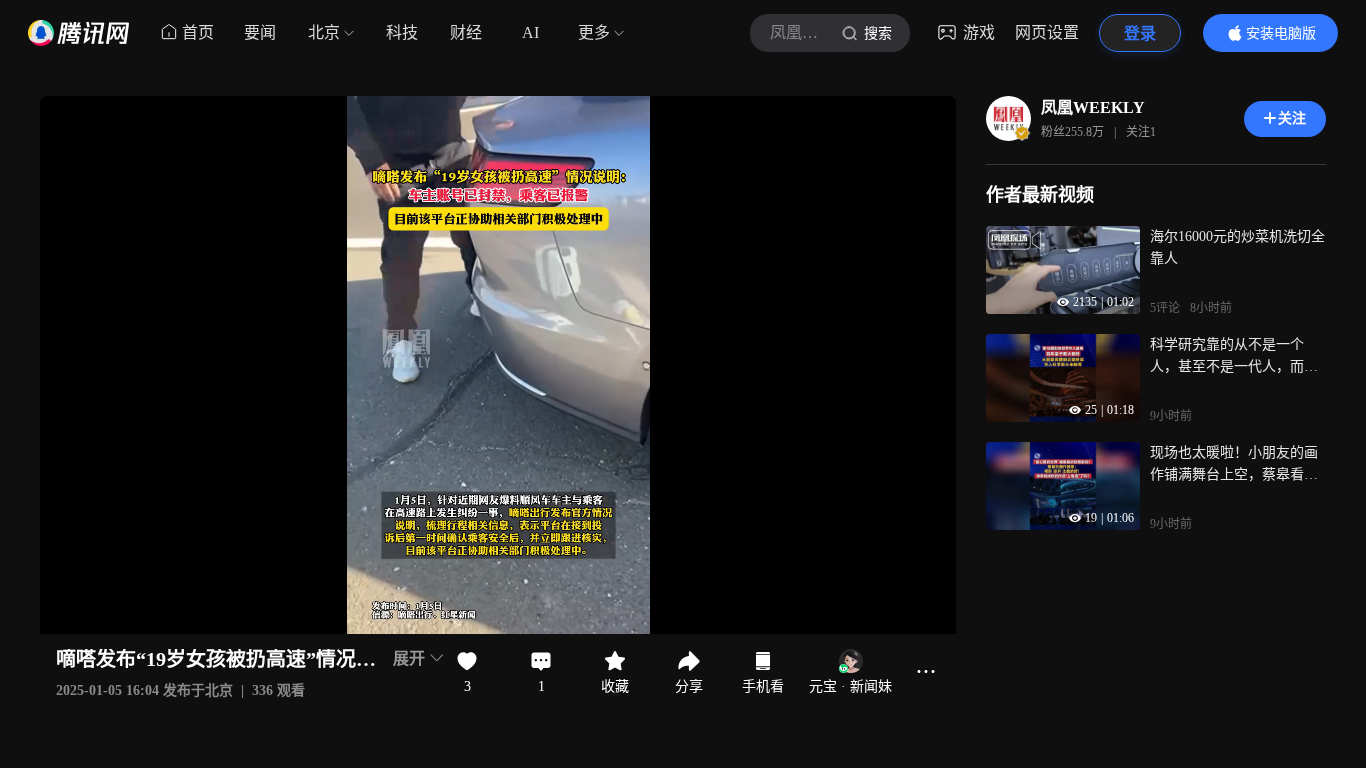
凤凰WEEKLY (1093, 107)
